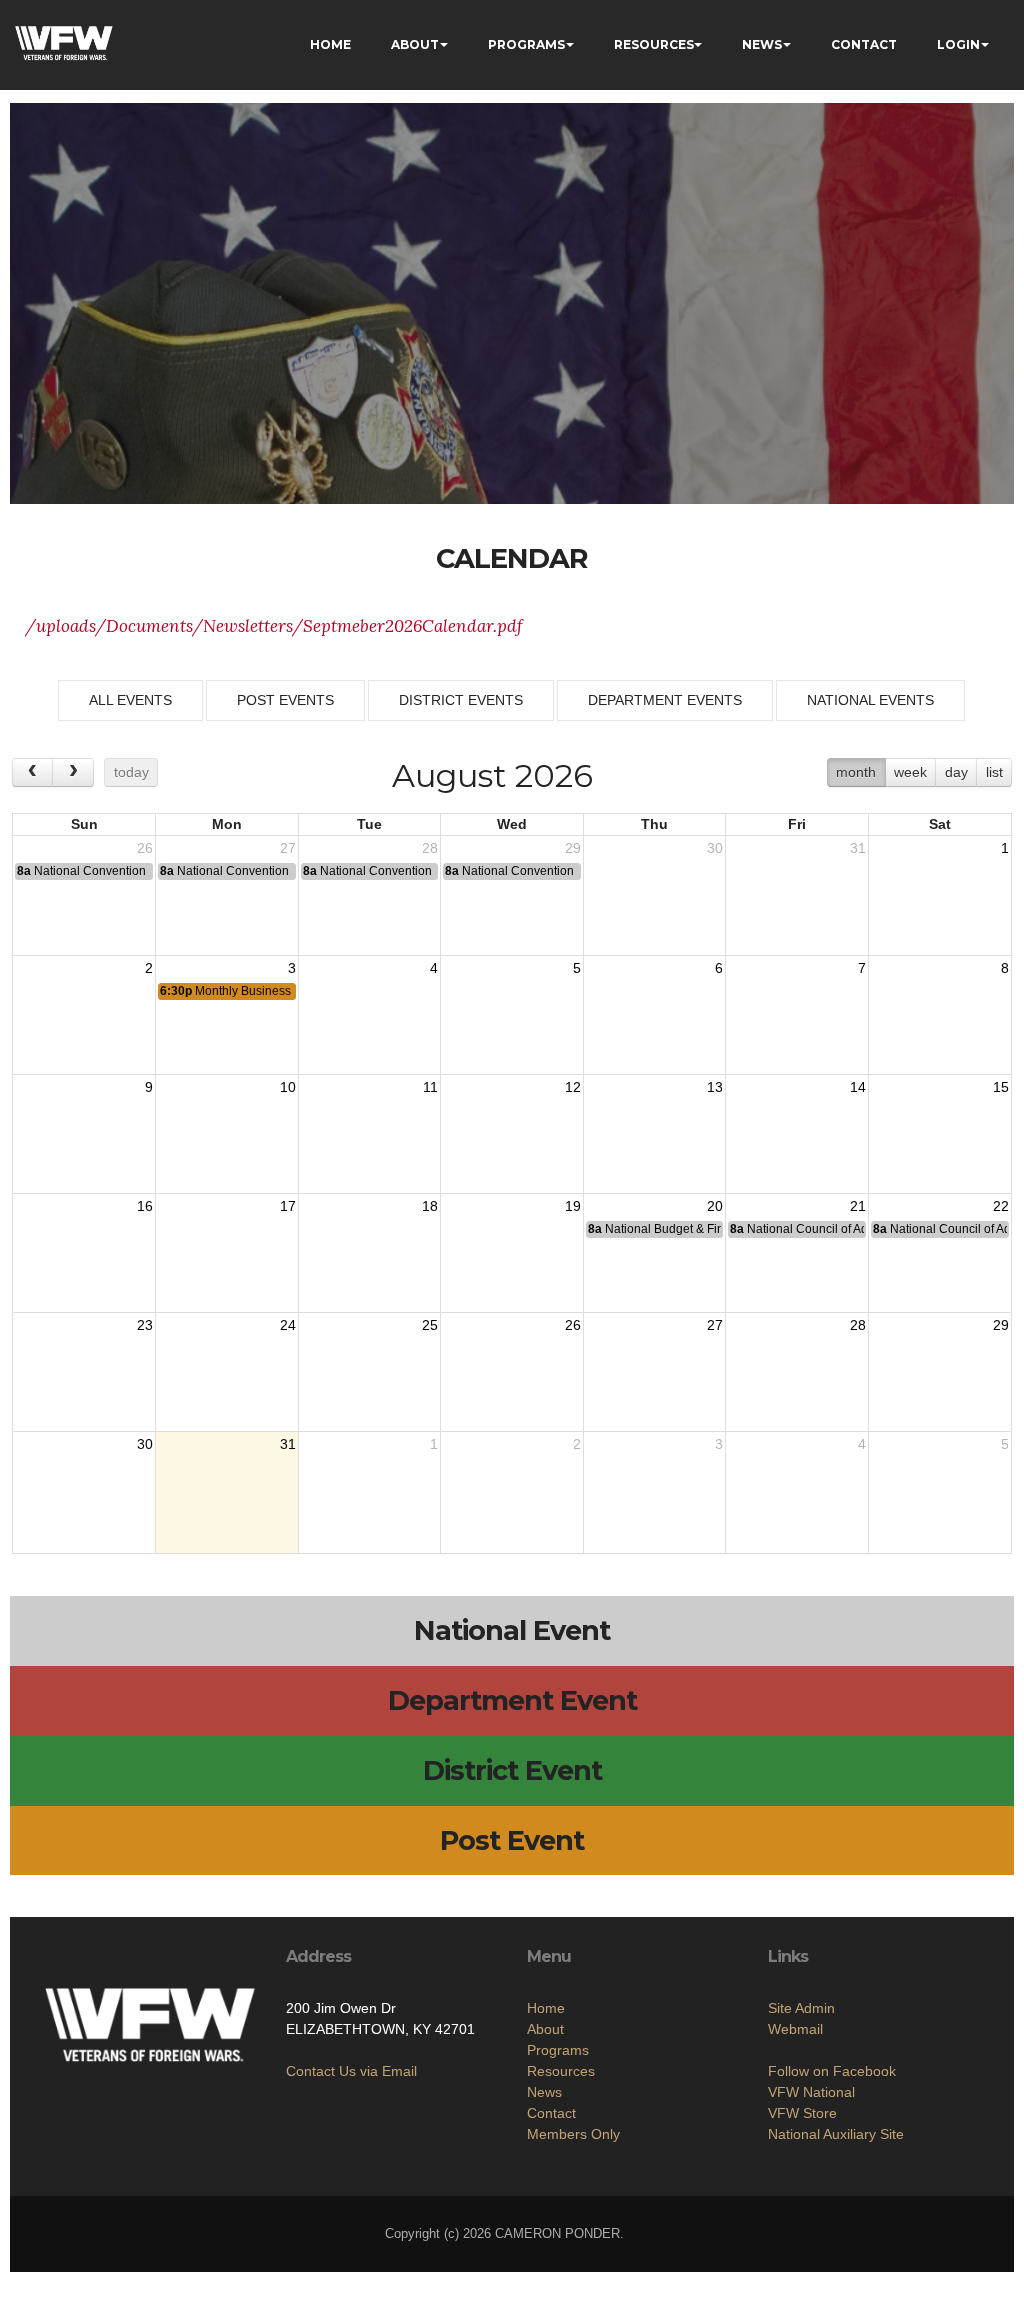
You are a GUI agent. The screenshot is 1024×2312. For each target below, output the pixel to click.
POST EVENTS (285, 700)
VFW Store (802, 2113)
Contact (551, 2113)
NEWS (762, 44)
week (910, 772)
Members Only (573, 2134)
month (856, 772)
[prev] (32, 772)
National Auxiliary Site (836, 2134)
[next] (72, 772)
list (994, 772)
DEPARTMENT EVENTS (665, 700)
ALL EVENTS (130, 700)
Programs (558, 2050)
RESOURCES (654, 44)
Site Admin (801, 2008)
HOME (330, 44)
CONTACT (864, 44)
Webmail (795, 2029)
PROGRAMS (526, 44)
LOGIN (958, 44)
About (545, 2029)
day (956, 772)
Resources (561, 2071)
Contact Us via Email (351, 2071)
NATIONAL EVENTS (870, 700)
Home (546, 2008)
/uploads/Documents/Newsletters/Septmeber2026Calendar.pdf (274, 626)
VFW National (811, 2092)
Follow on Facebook (832, 2071)
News (544, 2092)
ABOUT (415, 44)
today (131, 772)
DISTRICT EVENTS (461, 700)
